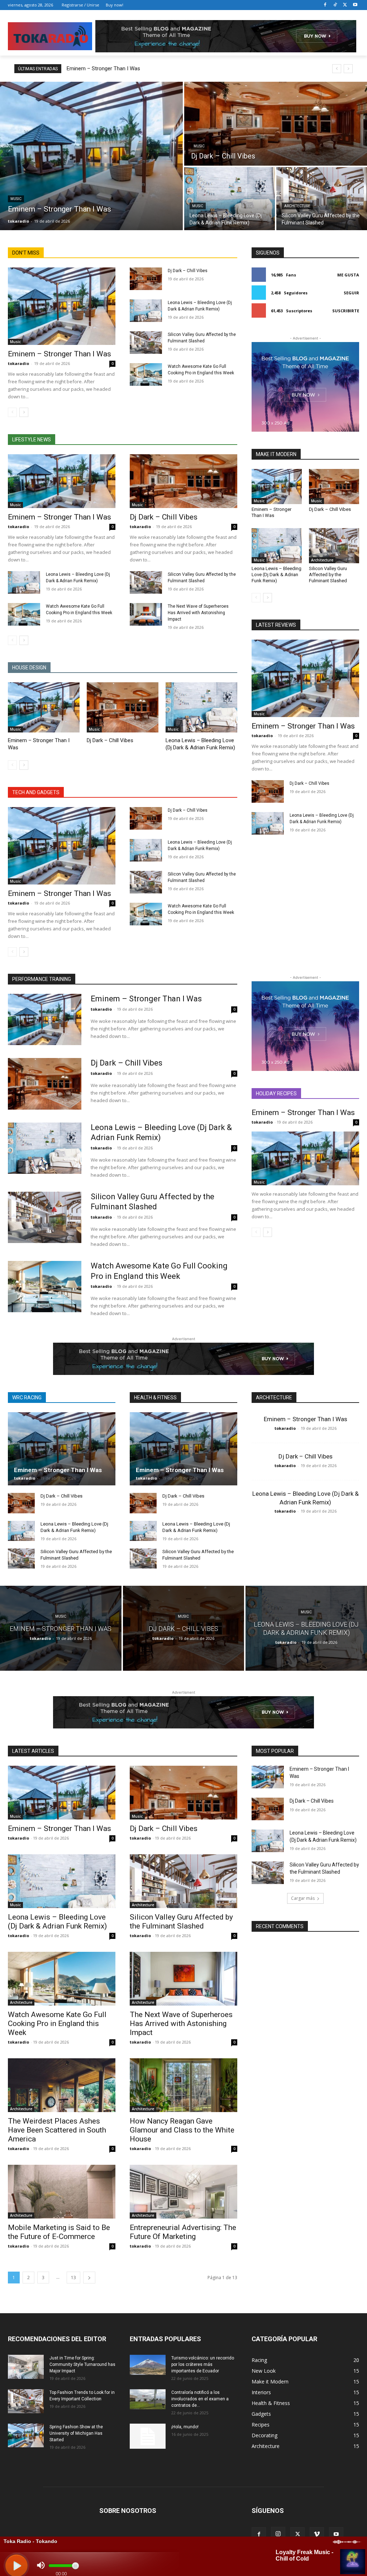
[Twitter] (345, 5)
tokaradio (18, 363)
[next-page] (24, 412)
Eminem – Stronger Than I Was (103, 68)
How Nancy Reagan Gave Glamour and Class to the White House (182, 2130)
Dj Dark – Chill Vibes (188, 271)
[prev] (337, 69)
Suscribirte (346, 311)
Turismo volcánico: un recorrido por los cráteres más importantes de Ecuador (203, 2364)
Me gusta (348, 275)
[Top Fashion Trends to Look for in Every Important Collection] (26, 2401)
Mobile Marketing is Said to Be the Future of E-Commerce (59, 2232)
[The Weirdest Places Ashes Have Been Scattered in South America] (62, 2085)
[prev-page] (12, 412)
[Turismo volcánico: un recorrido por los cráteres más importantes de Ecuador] (148, 2365)
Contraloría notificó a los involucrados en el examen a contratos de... (200, 2399)
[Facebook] (325, 5)
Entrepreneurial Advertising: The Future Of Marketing (183, 2232)
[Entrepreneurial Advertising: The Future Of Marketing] (183, 2192)
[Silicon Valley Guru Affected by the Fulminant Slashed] (322, 199)
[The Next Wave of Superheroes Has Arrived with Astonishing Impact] (146, 614)
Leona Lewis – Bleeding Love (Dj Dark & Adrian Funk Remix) (277, 575)
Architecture (297, 206)
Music (16, 199)
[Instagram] (278, 2534)
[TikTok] (335, 5)
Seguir (351, 293)
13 (73, 2278)
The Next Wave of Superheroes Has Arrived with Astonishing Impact (198, 613)
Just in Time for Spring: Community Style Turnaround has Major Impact (82, 2364)
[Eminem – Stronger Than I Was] (91, 156)
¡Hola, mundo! (185, 2427)
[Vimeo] (317, 2534)
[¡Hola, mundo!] (148, 2436)
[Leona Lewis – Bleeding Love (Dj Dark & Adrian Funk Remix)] (230, 199)
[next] (348, 69)
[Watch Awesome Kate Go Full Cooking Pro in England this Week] (146, 374)
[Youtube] (355, 5)
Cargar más (303, 1898)
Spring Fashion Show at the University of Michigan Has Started (76, 2433)
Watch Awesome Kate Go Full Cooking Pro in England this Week (57, 2024)
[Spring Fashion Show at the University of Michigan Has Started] (26, 2435)
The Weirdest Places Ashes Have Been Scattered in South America (57, 2130)
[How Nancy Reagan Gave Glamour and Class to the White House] (183, 2085)
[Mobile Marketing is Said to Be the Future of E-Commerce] (62, 2192)
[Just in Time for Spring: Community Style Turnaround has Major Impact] (26, 2367)
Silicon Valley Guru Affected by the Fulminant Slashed (328, 575)
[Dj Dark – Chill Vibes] (276, 124)
